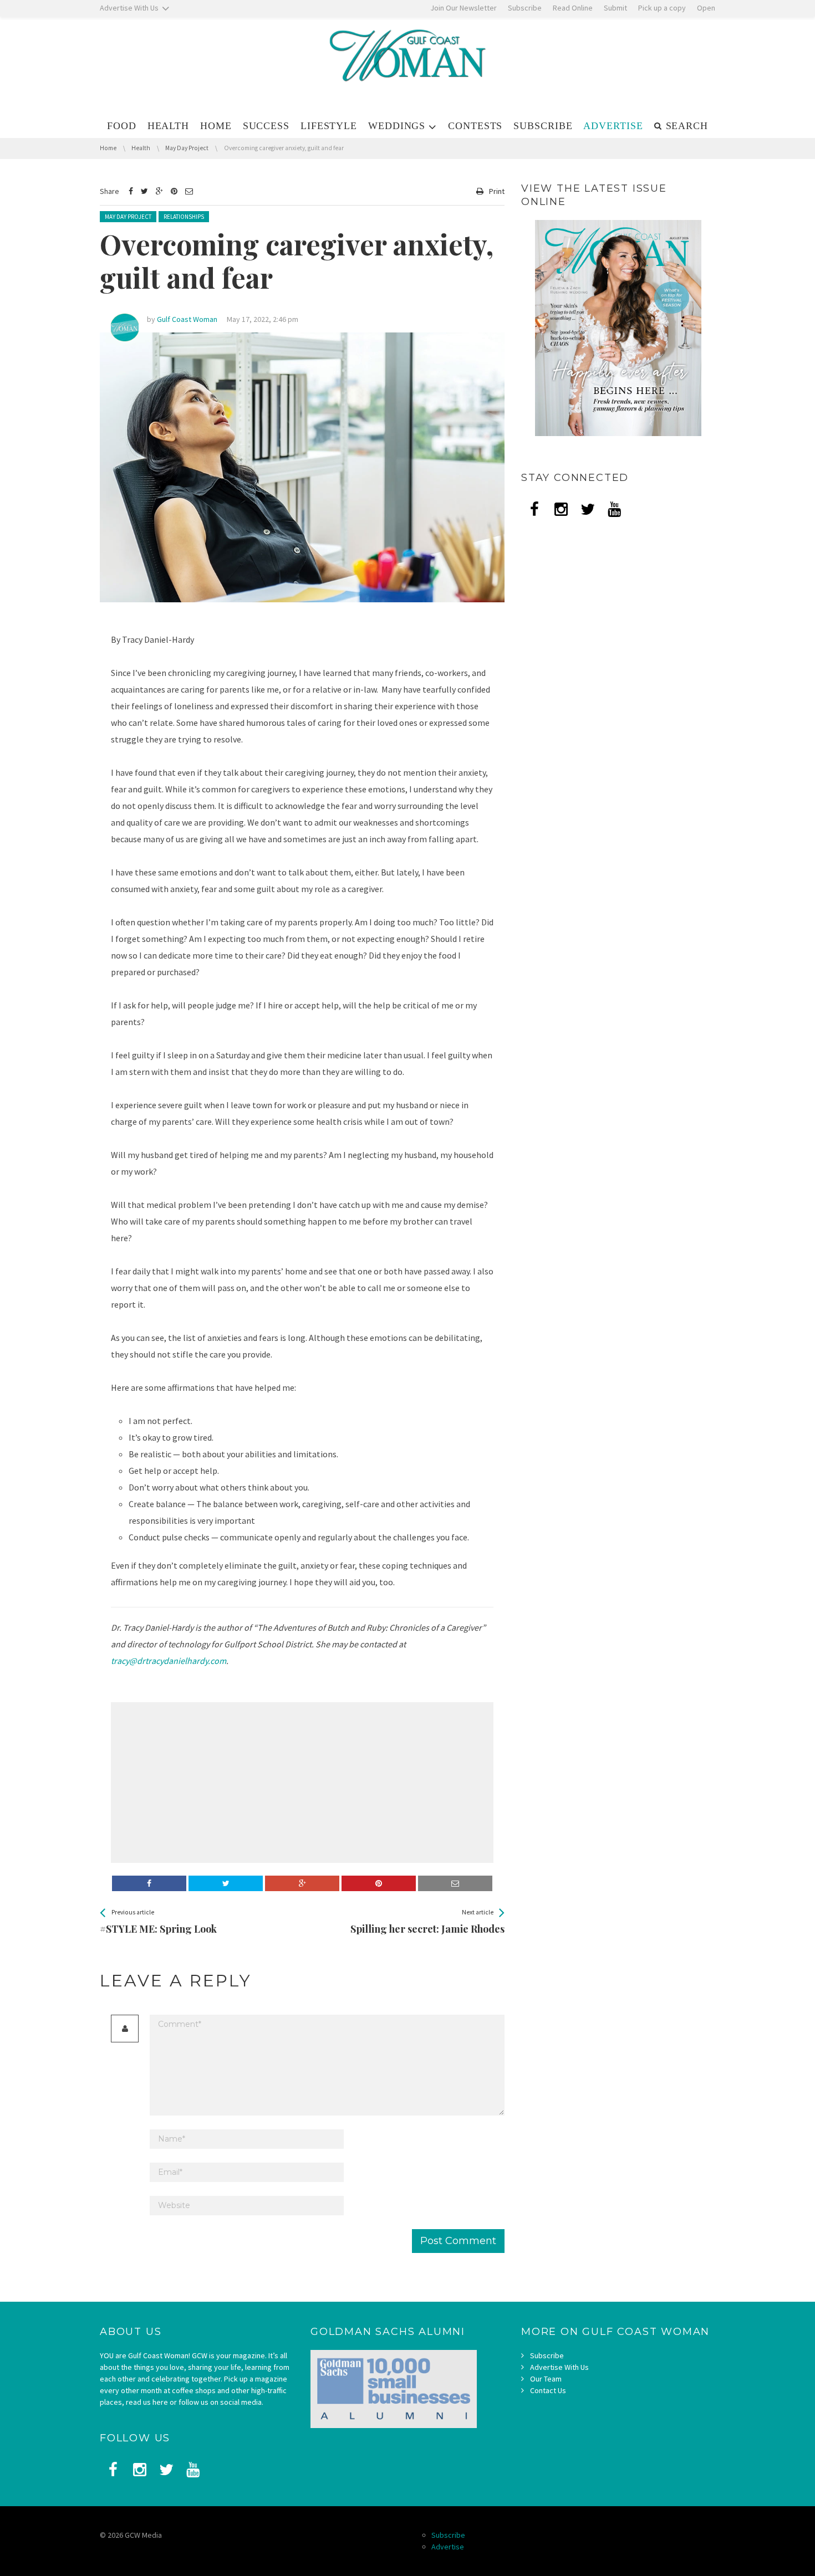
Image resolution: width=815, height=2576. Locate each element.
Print (497, 191)
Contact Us (548, 2390)
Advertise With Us (559, 2367)
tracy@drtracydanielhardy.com (169, 1661)
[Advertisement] (205, 1783)
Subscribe (547, 2355)
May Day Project (128, 217)
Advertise (448, 2547)
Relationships (184, 217)
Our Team (546, 2379)
